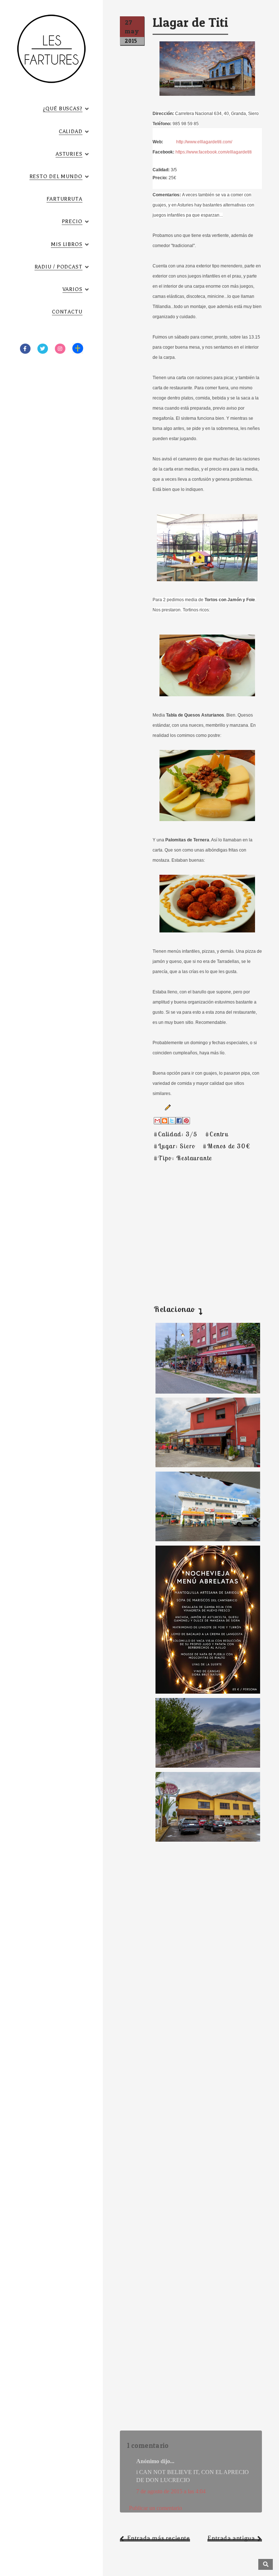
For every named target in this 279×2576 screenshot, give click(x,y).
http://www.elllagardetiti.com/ (204, 142)
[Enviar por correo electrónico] (157, 1121)
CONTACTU (67, 312)
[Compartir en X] (172, 1121)
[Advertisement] (191, 1225)
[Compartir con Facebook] (179, 1121)
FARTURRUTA (64, 199)
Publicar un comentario (155, 2508)
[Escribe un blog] (165, 1121)
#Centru (217, 1134)
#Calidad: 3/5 (176, 1134)
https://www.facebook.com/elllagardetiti (214, 152)
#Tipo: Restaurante (183, 1158)
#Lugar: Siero (174, 1146)
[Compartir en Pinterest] (186, 1121)
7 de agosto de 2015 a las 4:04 (171, 2491)
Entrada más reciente (159, 2538)
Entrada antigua (231, 2538)
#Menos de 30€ (227, 1146)
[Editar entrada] (166, 1107)
